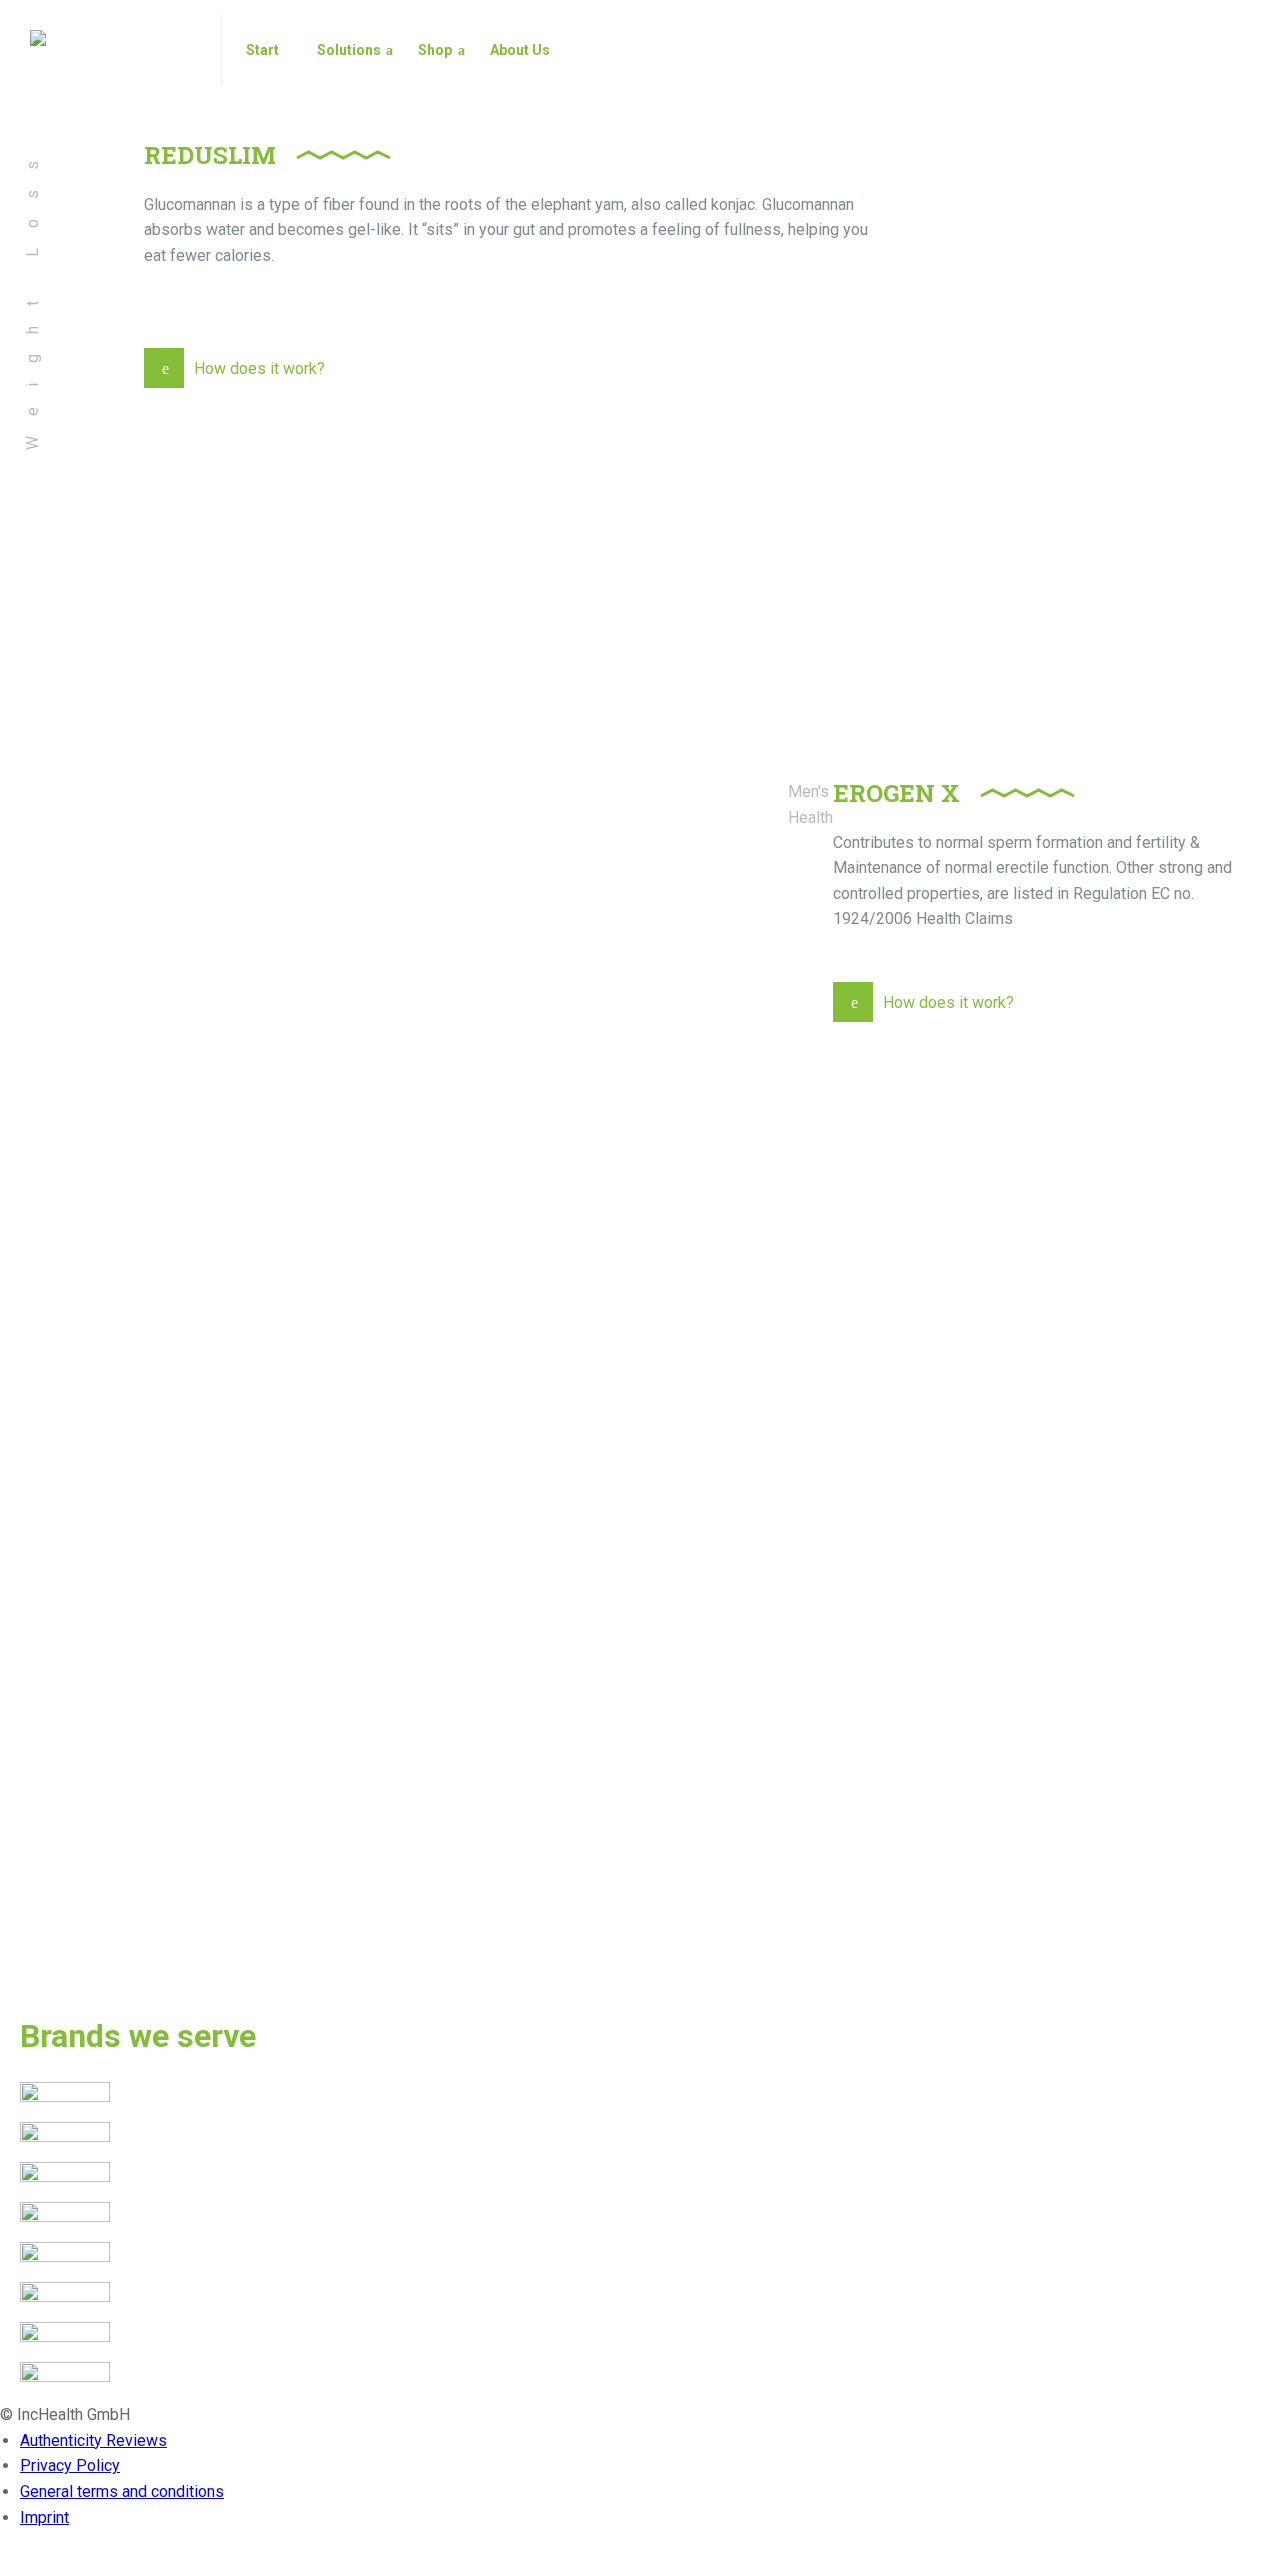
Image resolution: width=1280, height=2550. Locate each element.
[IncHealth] (113, 50)
